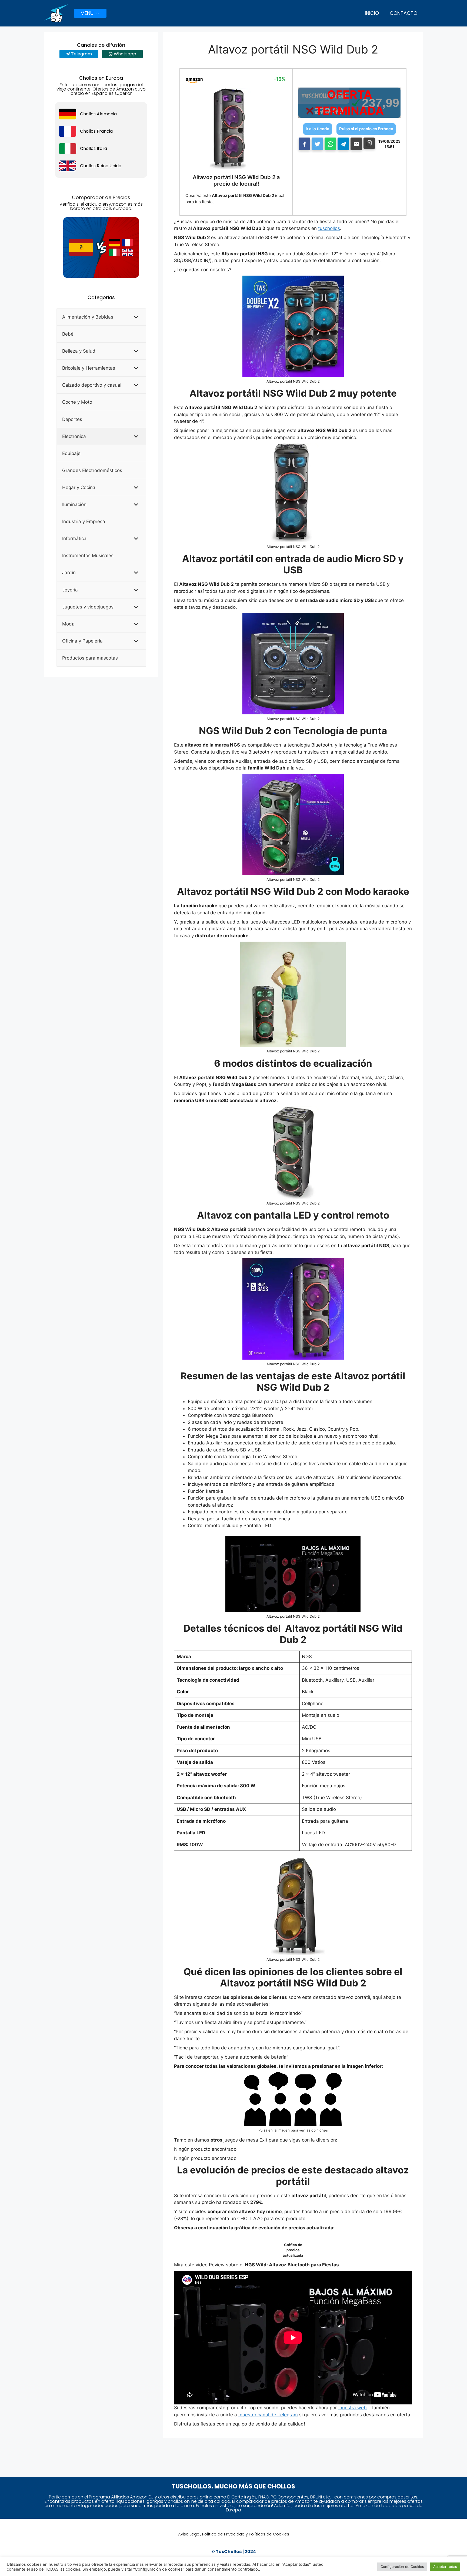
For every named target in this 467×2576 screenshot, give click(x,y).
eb (364, 2408)
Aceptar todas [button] (445, 2567)
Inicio (372, 13)
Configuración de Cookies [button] (402, 2567)
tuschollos (329, 228)
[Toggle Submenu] (136, 317)
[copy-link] (369, 143)
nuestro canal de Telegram (268, 2415)
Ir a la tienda (318, 129)
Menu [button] (87, 13)
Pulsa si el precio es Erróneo (366, 129)
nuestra (348, 2408)
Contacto (403, 13)
